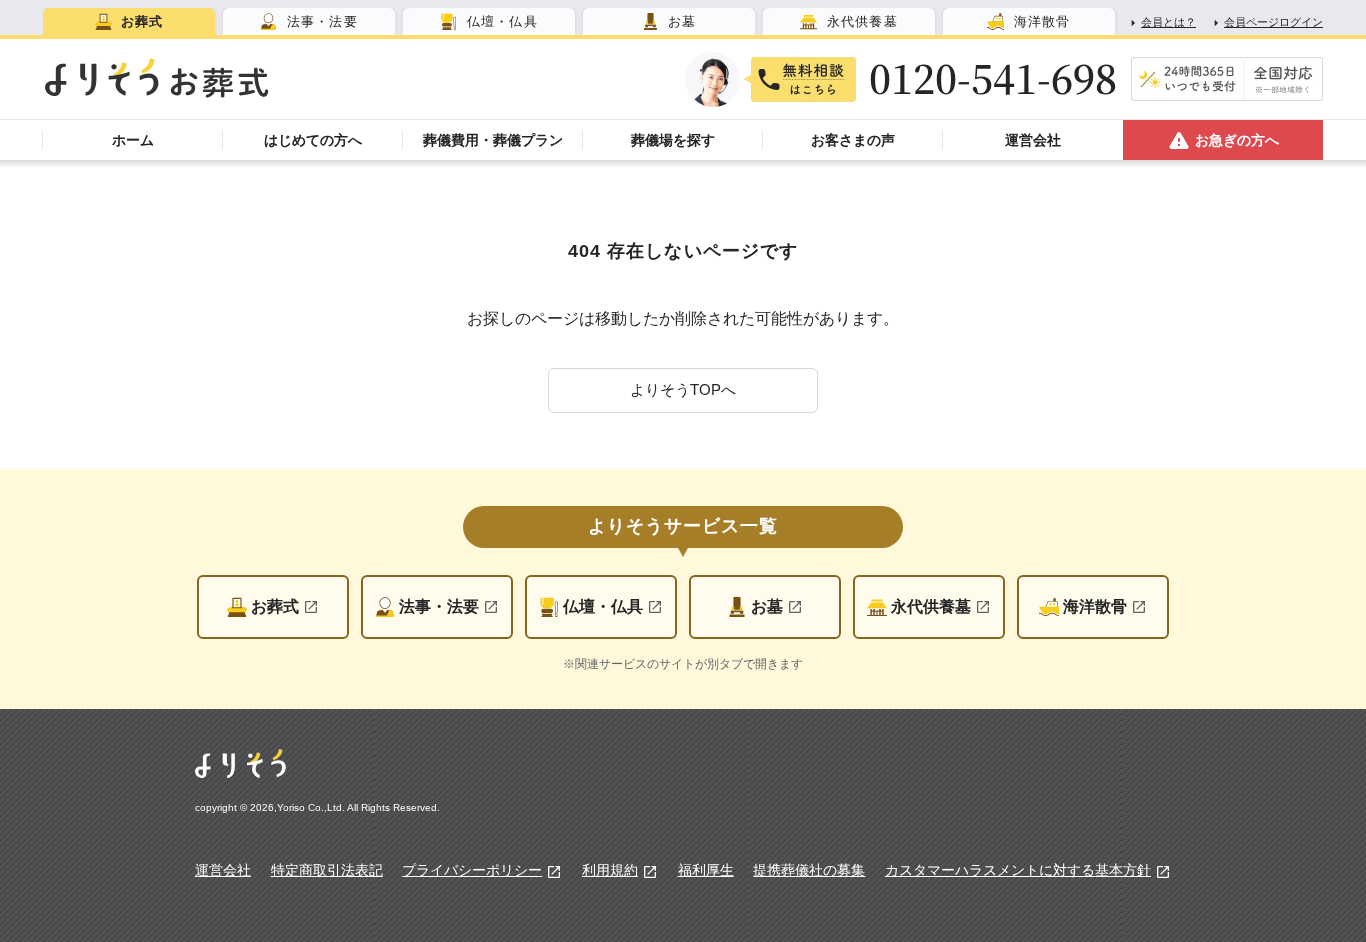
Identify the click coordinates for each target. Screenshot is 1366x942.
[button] (683, 390)
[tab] (129, 21)
